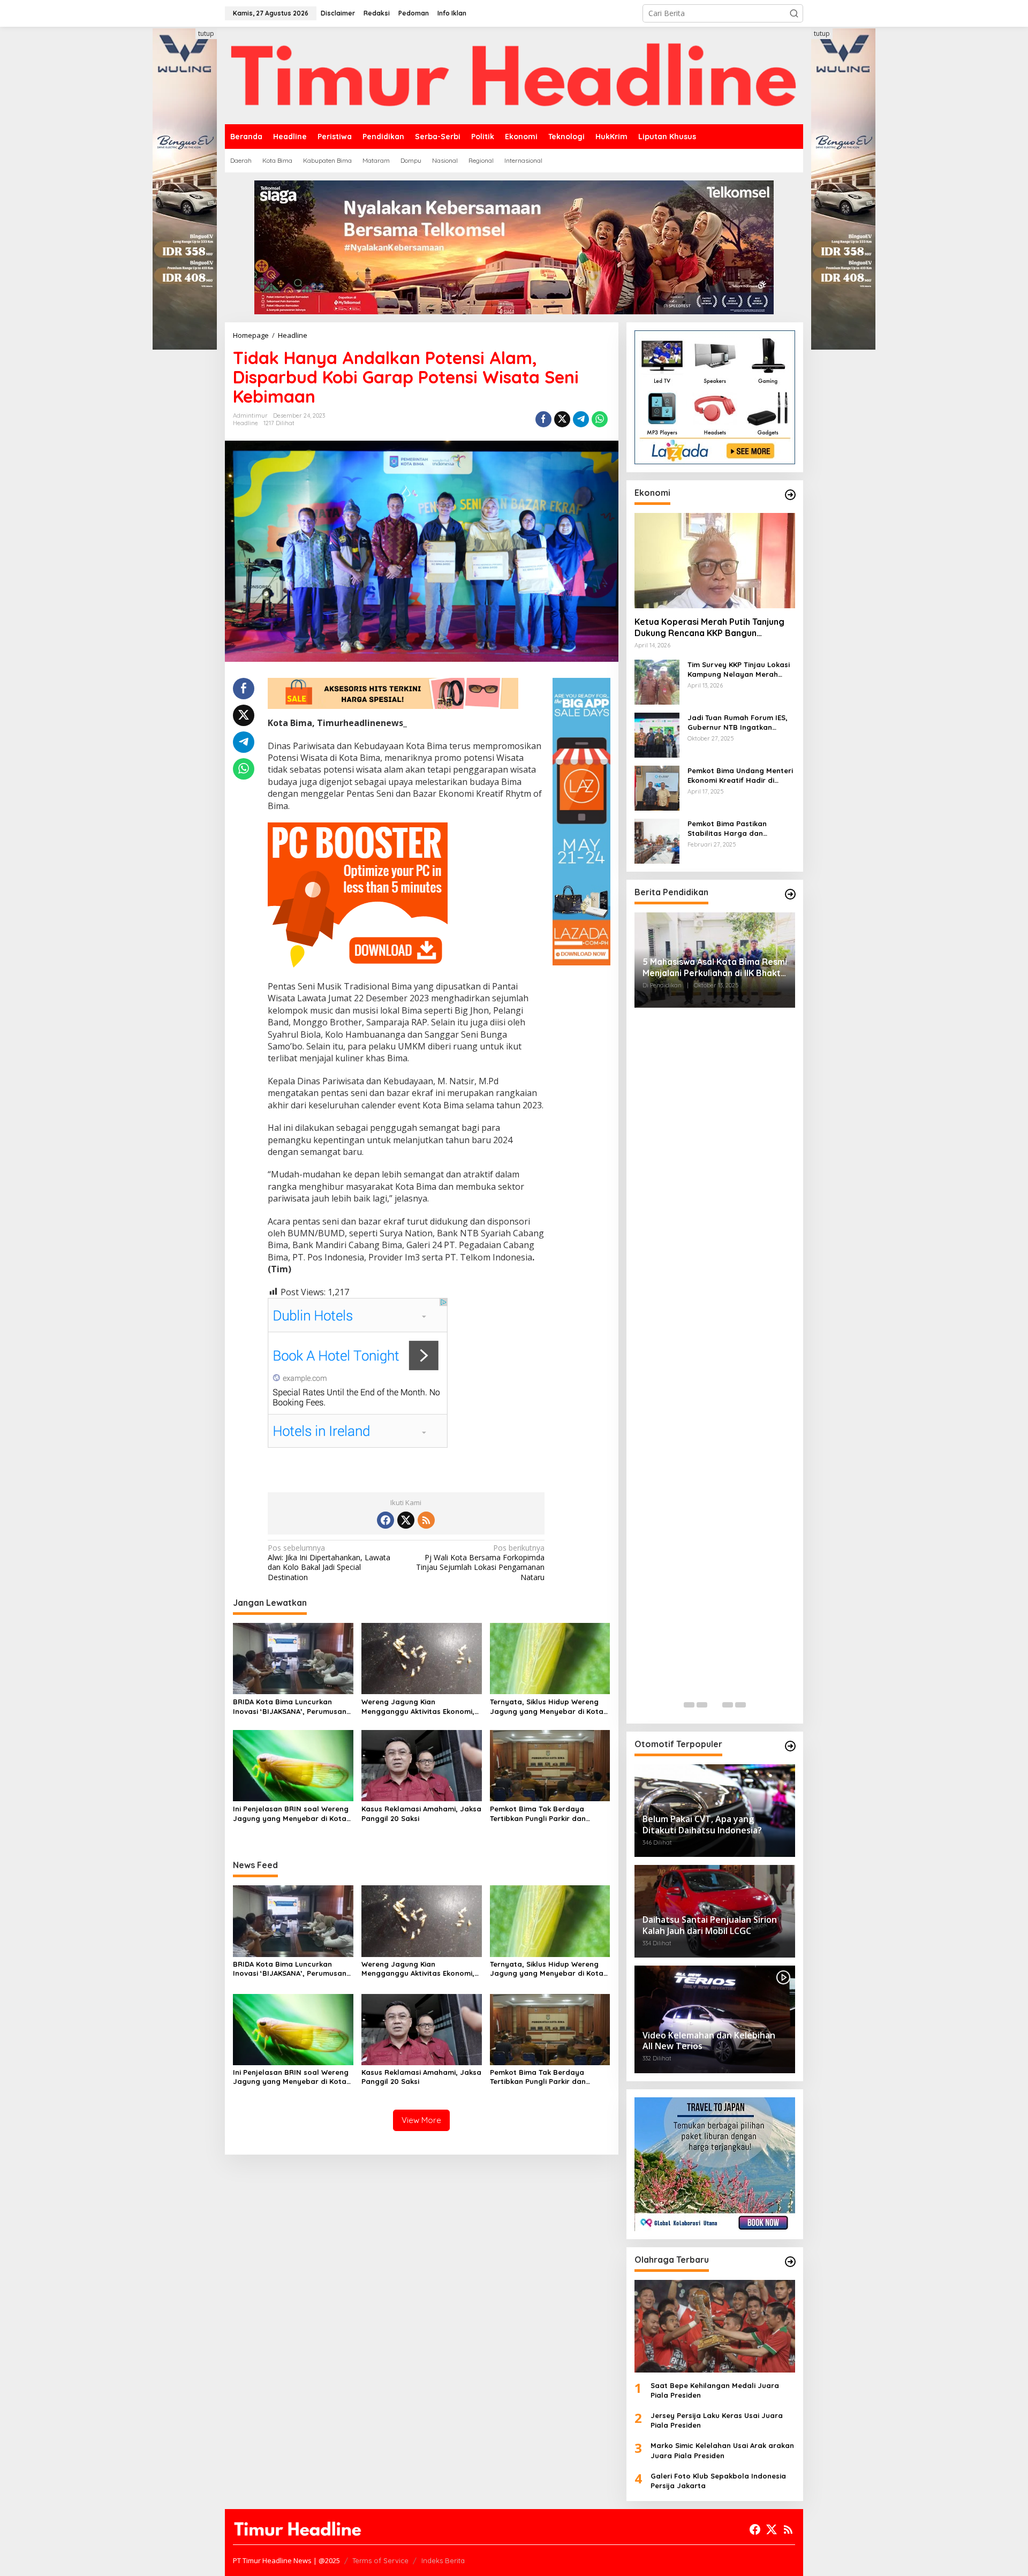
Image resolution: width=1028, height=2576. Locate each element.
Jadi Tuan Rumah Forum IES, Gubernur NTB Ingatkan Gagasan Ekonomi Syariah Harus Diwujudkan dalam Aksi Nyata (740, 723)
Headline (245, 423)
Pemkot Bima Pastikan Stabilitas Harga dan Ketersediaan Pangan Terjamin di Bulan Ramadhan (739, 829)
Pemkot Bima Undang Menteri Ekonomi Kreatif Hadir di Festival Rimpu (740, 776)
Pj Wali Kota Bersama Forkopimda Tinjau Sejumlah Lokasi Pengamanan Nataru (480, 1563)
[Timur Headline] (514, 75)
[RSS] (426, 1520)
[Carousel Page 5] (740, 1705)
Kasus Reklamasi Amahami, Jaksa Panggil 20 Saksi (421, 1814)
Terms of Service (380, 2560)
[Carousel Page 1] (689, 1705)
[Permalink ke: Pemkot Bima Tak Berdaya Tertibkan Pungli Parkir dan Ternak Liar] (550, 1765)
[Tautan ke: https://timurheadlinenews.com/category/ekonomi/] (790, 495)
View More (421, 2120)
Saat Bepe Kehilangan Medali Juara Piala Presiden (715, 2390)
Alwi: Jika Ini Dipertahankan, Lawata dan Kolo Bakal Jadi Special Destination (329, 1563)
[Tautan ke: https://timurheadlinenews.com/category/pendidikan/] (790, 894)
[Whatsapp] (600, 419)
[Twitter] (406, 1520)
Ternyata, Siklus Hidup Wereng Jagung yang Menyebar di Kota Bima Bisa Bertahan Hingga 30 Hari (547, 1707)
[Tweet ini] (562, 419)
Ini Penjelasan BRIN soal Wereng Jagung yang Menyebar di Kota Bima (291, 1814)
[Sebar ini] (543, 419)
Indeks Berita (443, 2560)
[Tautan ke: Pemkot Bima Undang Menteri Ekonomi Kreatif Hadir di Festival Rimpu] (657, 787)
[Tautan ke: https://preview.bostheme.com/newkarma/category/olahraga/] (790, 2262)
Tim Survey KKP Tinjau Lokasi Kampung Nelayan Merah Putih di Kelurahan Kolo (739, 670)
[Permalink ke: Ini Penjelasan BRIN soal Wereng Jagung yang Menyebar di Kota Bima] (293, 1765)
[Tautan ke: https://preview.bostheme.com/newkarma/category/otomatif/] (790, 1746)
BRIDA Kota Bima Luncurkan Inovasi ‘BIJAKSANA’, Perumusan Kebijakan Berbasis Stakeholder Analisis (290, 1707)
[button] (794, 13)
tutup (206, 33)
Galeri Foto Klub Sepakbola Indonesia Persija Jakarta (718, 2481)
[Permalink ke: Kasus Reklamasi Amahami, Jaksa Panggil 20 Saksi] (422, 1765)
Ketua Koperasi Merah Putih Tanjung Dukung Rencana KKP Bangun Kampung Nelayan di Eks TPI (709, 628)
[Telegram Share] (581, 419)
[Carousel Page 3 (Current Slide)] (715, 1705)
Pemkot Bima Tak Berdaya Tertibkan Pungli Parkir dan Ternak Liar (538, 1814)
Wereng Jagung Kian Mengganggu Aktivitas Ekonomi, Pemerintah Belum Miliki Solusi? (418, 1707)
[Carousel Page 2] (702, 1705)
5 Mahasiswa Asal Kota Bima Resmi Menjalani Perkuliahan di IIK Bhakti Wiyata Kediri (715, 968)
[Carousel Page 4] (728, 1705)
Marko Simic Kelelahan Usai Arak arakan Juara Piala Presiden (722, 2450)
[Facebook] (385, 1520)
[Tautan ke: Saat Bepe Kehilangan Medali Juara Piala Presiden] (715, 2326)
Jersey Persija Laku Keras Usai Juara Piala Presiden (717, 2420)
